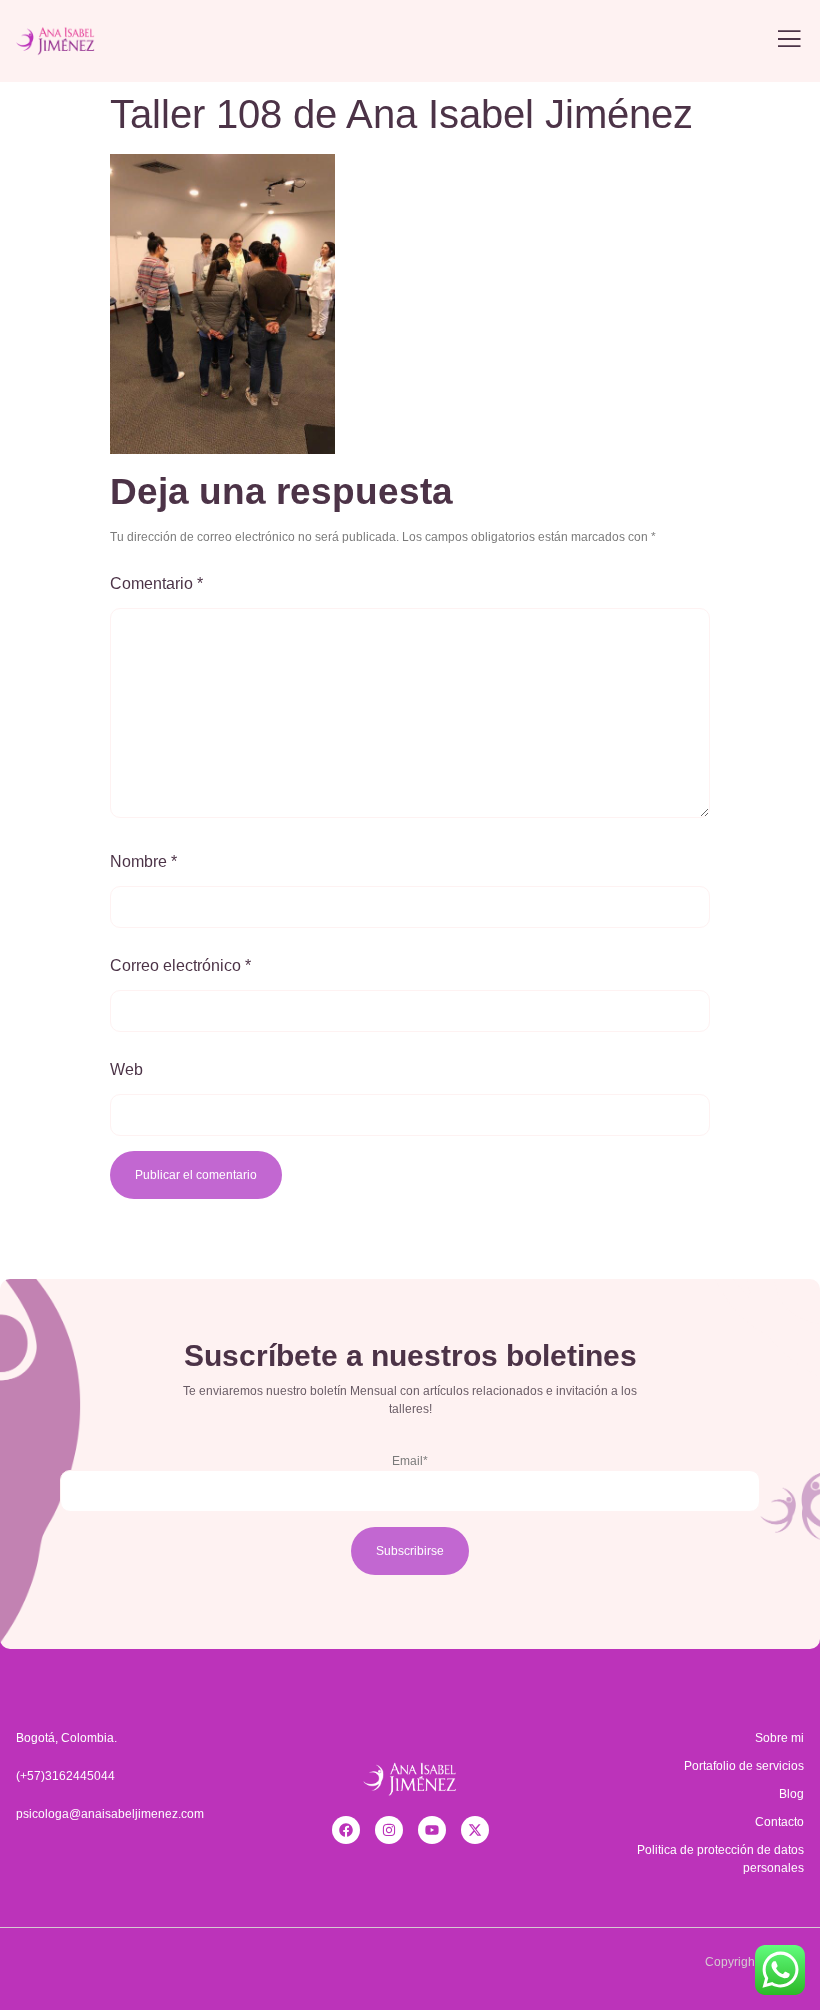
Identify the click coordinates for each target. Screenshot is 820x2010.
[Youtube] (432, 1830)
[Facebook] (346, 1830)
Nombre (143, 861)
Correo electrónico (180, 965)
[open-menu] (789, 40)
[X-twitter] (475, 1830)
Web (126, 1069)
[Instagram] (389, 1830)
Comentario (156, 583)
